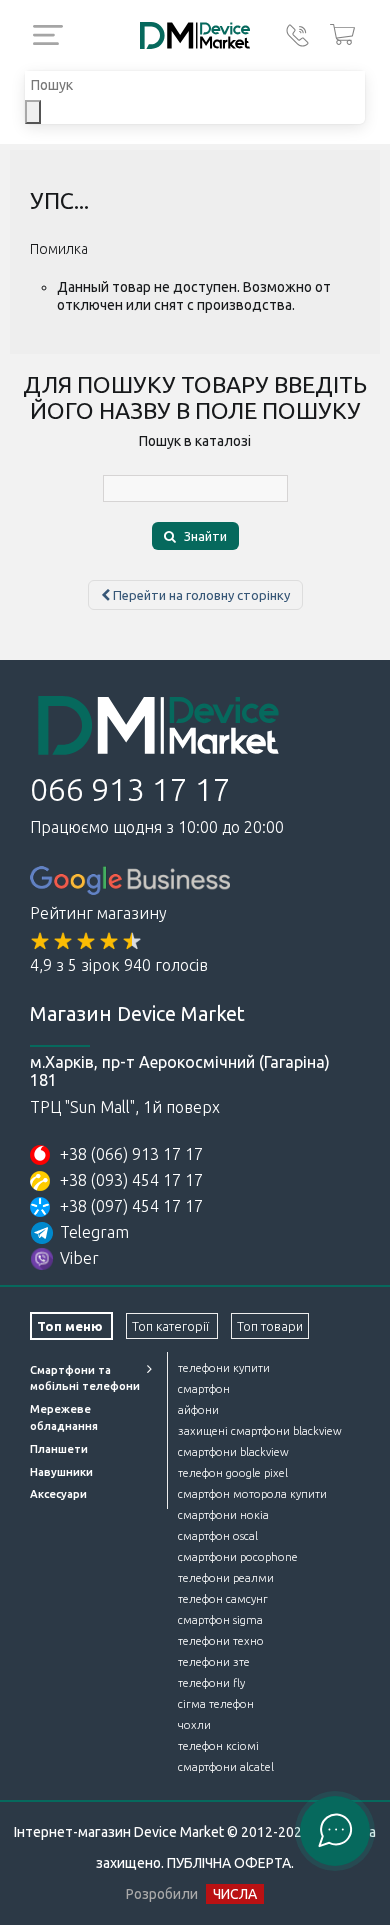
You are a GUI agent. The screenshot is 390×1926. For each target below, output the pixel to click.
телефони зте (214, 1662)
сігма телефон (216, 1704)
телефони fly (211, 1683)
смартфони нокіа (223, 1515)
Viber (79, 1258)
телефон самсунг (223, 1599)
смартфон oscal (218, 1536)
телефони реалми (226, 1578)
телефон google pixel (233, 1473)
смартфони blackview (233, 1452)
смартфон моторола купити (252, 1494)
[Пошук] (33, 112)
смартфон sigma (220, 1620)
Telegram (94, 1232)
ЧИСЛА (235, 1894)
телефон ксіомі (218, 1746)
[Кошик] (342, 35)
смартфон (204, 1389)
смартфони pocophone (238, 1557)
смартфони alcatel (226, 1767)
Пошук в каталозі (195, 441)
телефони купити (224, 1368)
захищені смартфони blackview (260, 1431)
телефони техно (221, 1641)
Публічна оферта (229, 1863)
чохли (194, 1725)
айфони (198, 1410)
